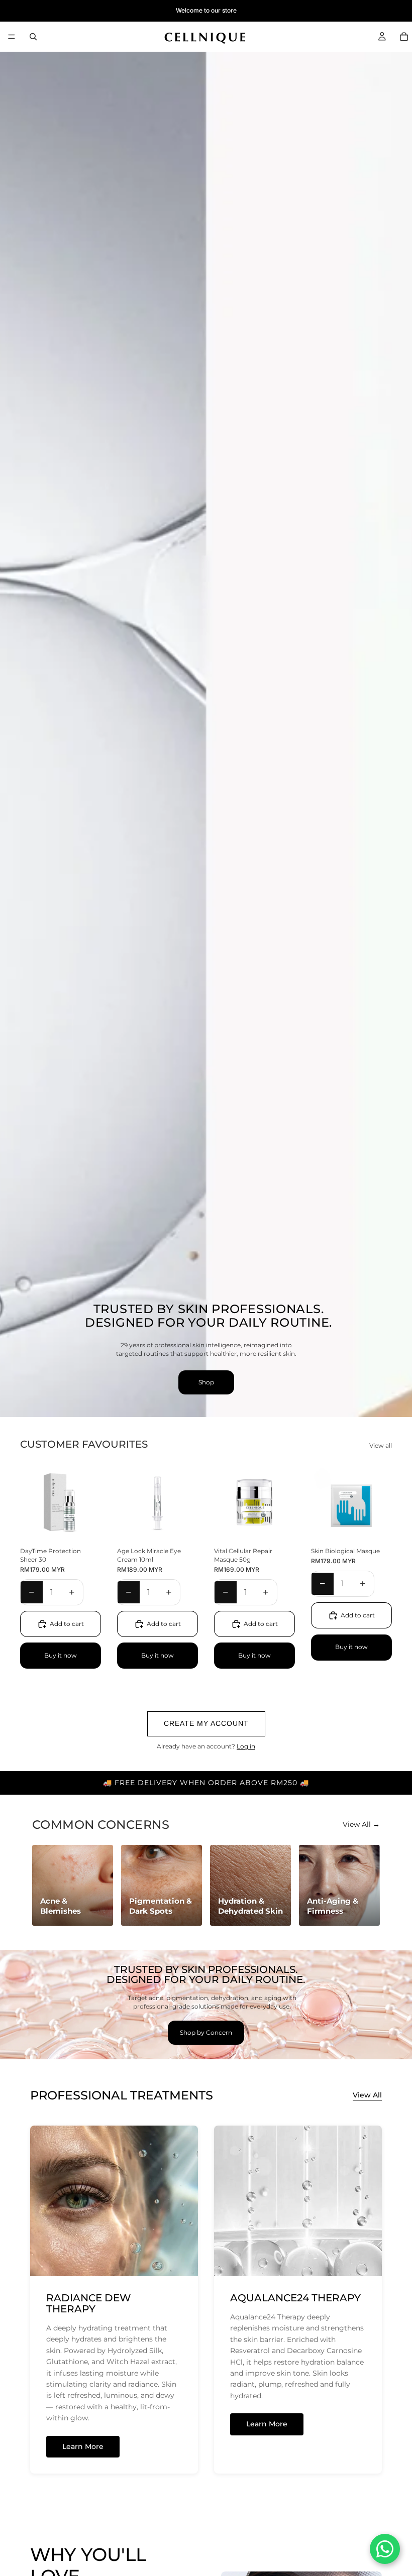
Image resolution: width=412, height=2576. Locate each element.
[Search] (33, 37)
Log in (246, 1746)
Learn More (83, 2446)
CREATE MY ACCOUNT (206, 1723)
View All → (361, 1824)
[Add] (85, 1528)
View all (381, 1445)
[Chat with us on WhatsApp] (385, 2549)
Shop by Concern (206, 2032)
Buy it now (61, 1655)
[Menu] (12, 37)
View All (367, 2095)
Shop (206, 1382)
